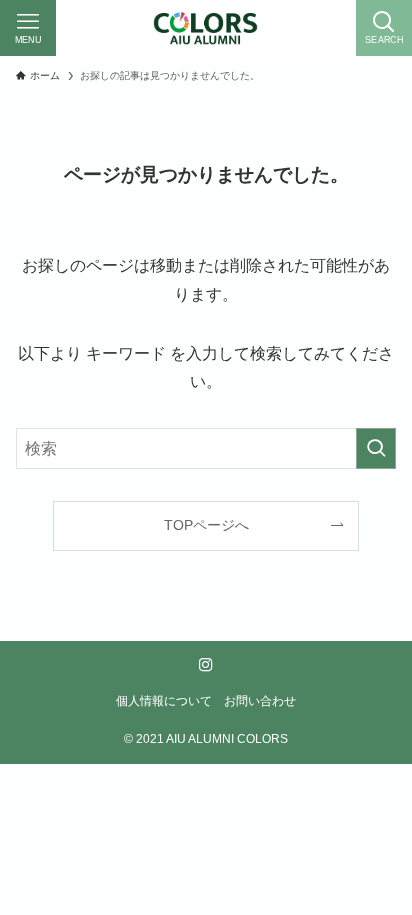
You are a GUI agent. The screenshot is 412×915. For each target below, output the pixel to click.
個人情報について (164, 701)
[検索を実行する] (376, 448)
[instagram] (206, 665)
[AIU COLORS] (206, 28)
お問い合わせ (260, 701)
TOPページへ (206, 525)
